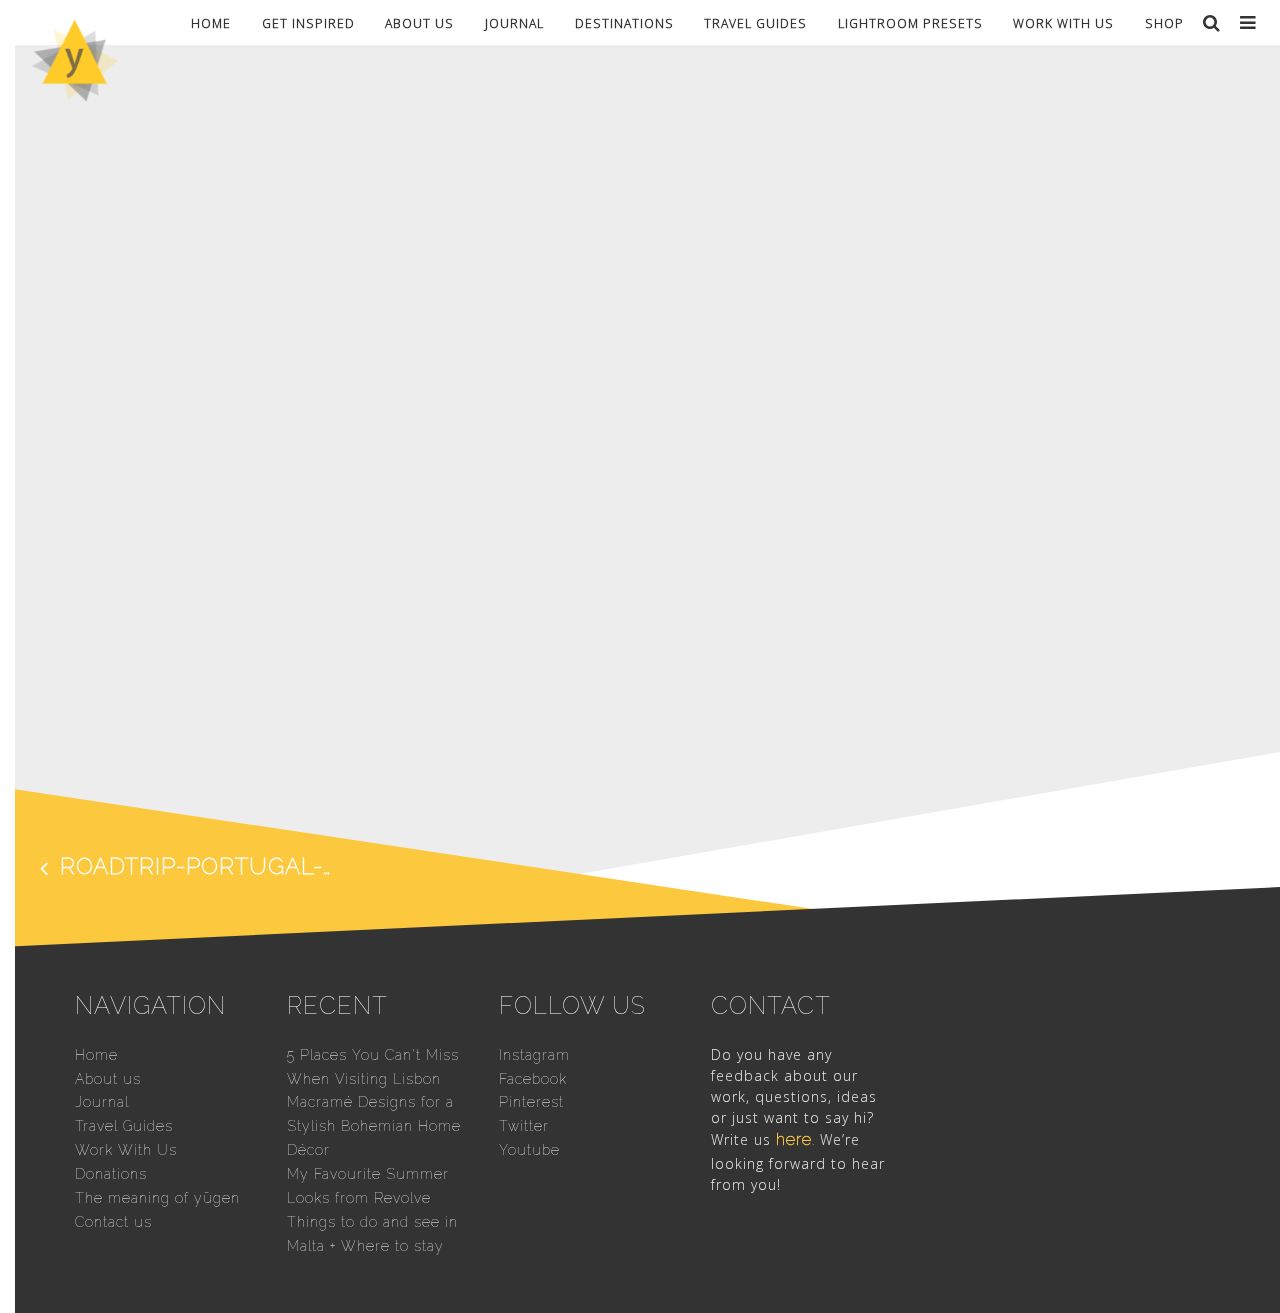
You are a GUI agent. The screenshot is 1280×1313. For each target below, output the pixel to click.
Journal (514, 22)
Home (211, 22)
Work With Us (1063, 22)
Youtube (529, 1150)
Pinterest (531, 1102)
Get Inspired (308, 22)
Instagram (534, 1055)
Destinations (624, 22)
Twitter (524, 1126)
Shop (1164, 22)
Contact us (113, 1222)
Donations (111, 1174)
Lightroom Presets (910, 22)
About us (419, 22)
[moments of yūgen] (75, 94)
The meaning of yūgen (157, 1198)
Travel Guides (755, 22)
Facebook (533, 1079)
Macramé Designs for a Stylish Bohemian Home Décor (374, 1126)
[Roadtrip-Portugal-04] (640, 722)
